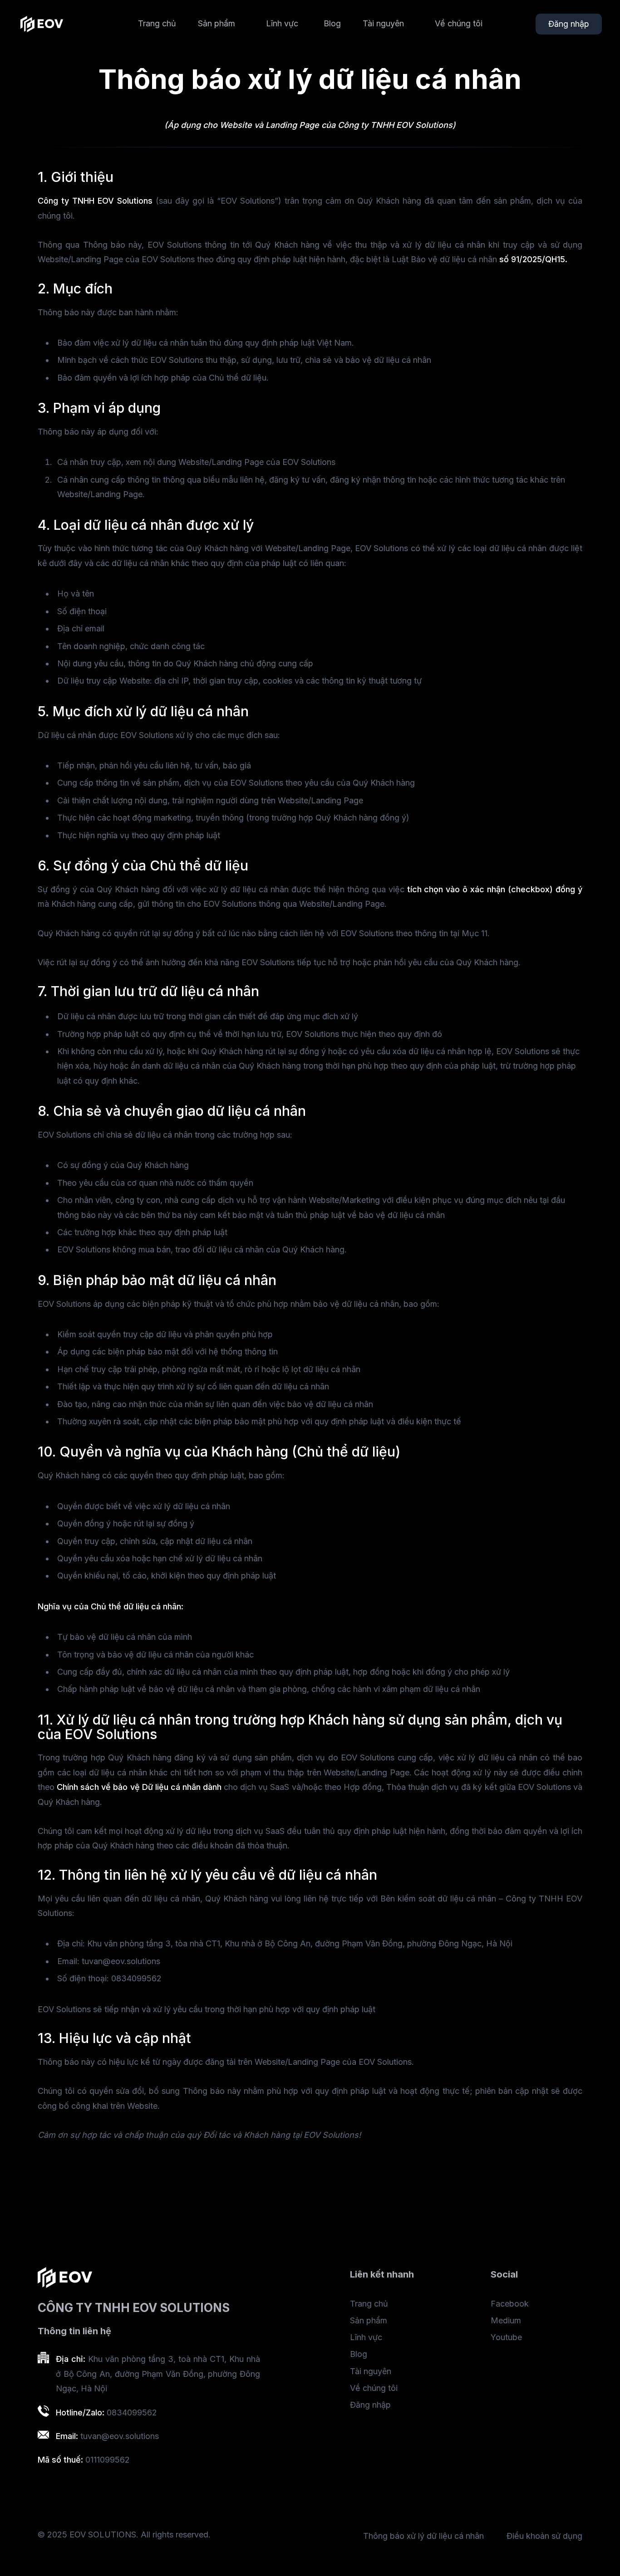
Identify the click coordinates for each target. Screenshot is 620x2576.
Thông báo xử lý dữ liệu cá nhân (423, 2536)
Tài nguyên (371, 2371)
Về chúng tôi (459, 23)
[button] (221, 23)
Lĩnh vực (282, 23)
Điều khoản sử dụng (544, 2536)
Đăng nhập (569, 24)
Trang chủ (157, 23)
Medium (506, 2320)
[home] (42, 24)
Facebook (510, 2304)
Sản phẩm (369, 2320)
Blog (332, 23)
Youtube (506, 2337)
